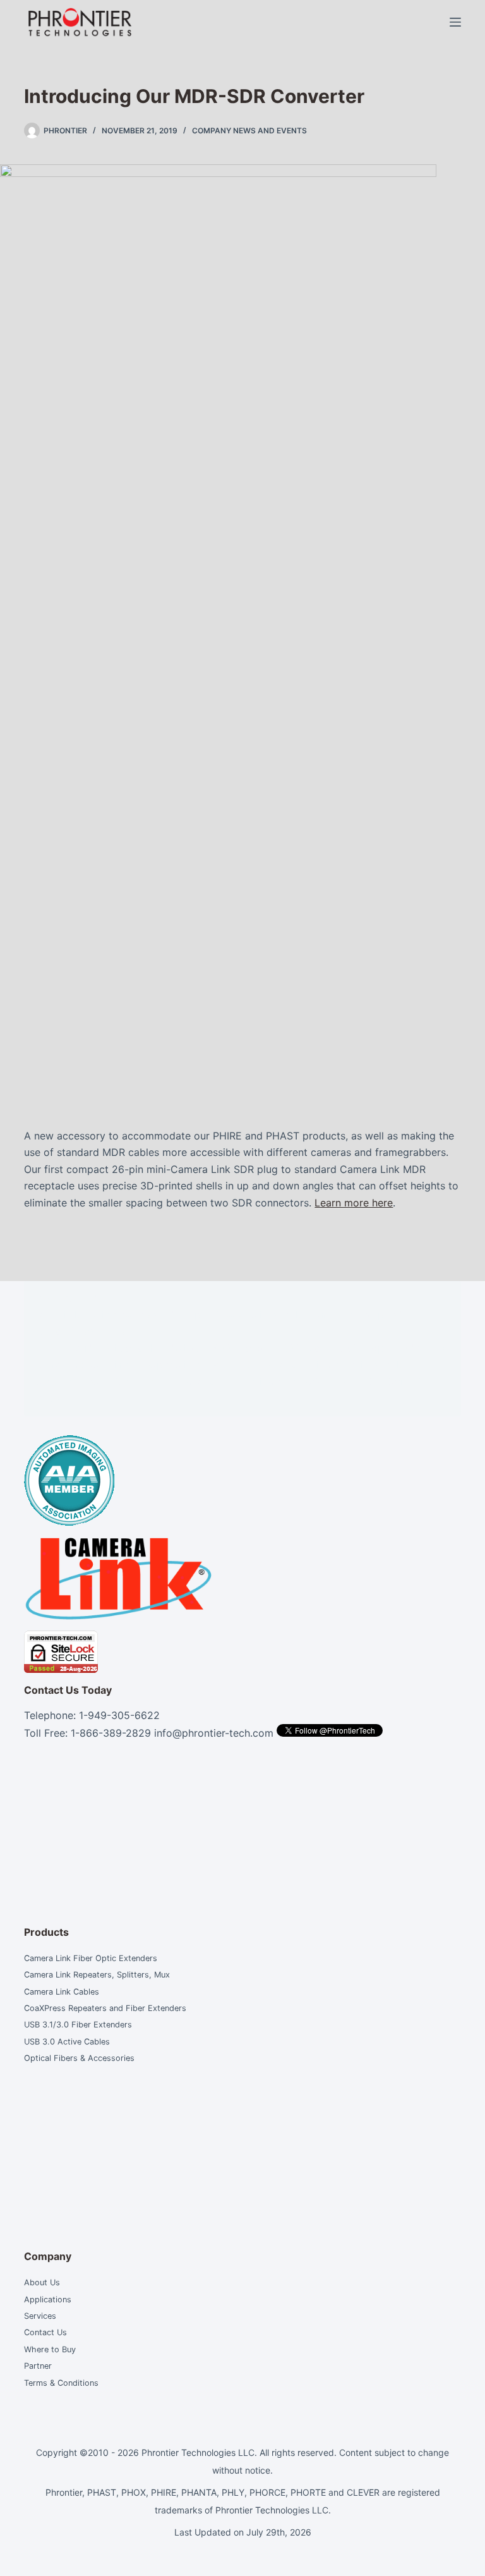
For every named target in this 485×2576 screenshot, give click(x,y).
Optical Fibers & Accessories (79, 2058)
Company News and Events (249, 131)
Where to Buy (50, 2349)
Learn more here (354, 1203)
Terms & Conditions (61, 2383)
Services (41, 2316)
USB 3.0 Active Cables (67, 2042)
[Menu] (455, 22)
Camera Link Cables (62, 1992)
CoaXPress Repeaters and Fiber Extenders (105, 2008)
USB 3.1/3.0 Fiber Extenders (78, 2025)
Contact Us (45, 2332)
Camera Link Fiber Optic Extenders (91, 1958)
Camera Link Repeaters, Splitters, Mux (97, 1975)
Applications (49, 2300)
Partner (38, 2366)
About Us (42, 2282)
